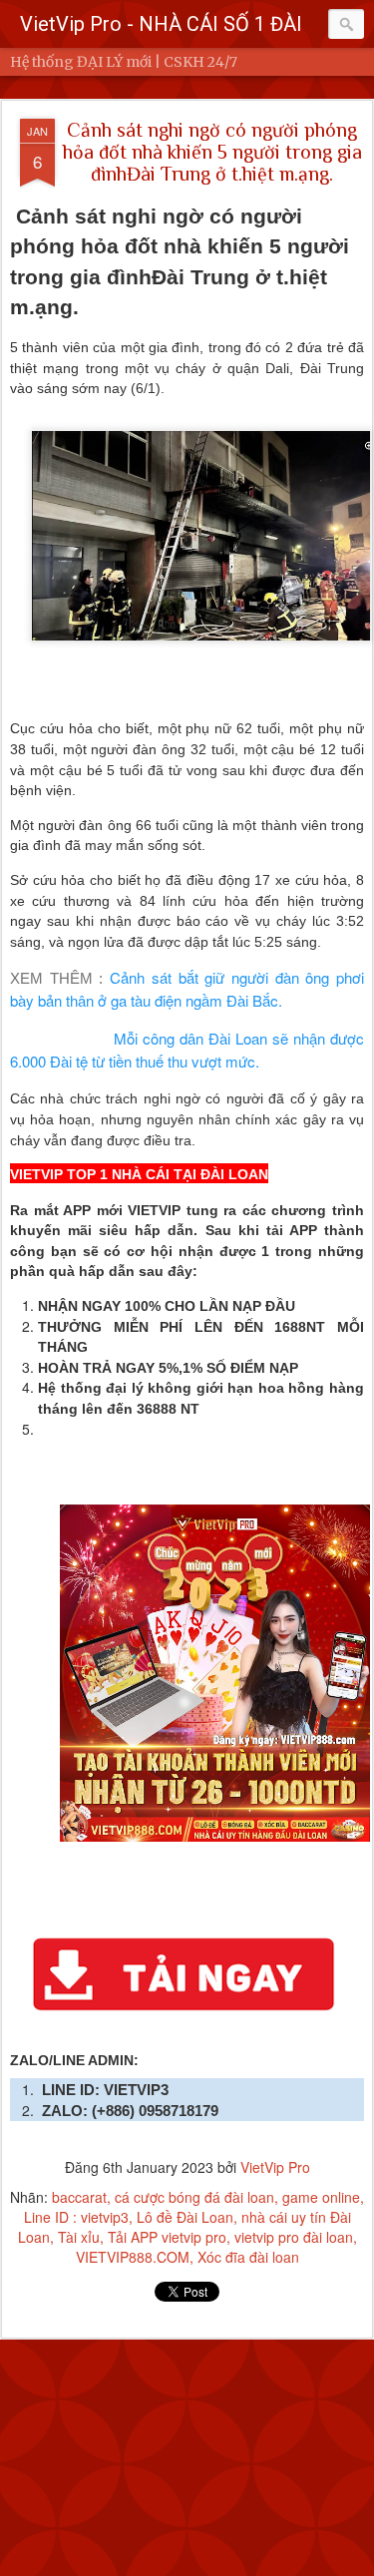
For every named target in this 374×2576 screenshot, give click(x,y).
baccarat (79, 2197)
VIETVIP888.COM (133, 2257)
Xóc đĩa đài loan (248, 2257)
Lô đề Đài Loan (185, 2217)
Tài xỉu (79, 2237)
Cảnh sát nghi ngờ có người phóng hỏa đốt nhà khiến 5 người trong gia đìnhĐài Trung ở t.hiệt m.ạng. (212, 152)
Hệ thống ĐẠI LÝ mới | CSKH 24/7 (124, 62)
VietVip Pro (275, 2167)
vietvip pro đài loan (294, 2237)
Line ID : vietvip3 (76, 2217)
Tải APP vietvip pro (167, 2237)
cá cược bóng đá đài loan (194, 2197)
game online (321, 2197)
